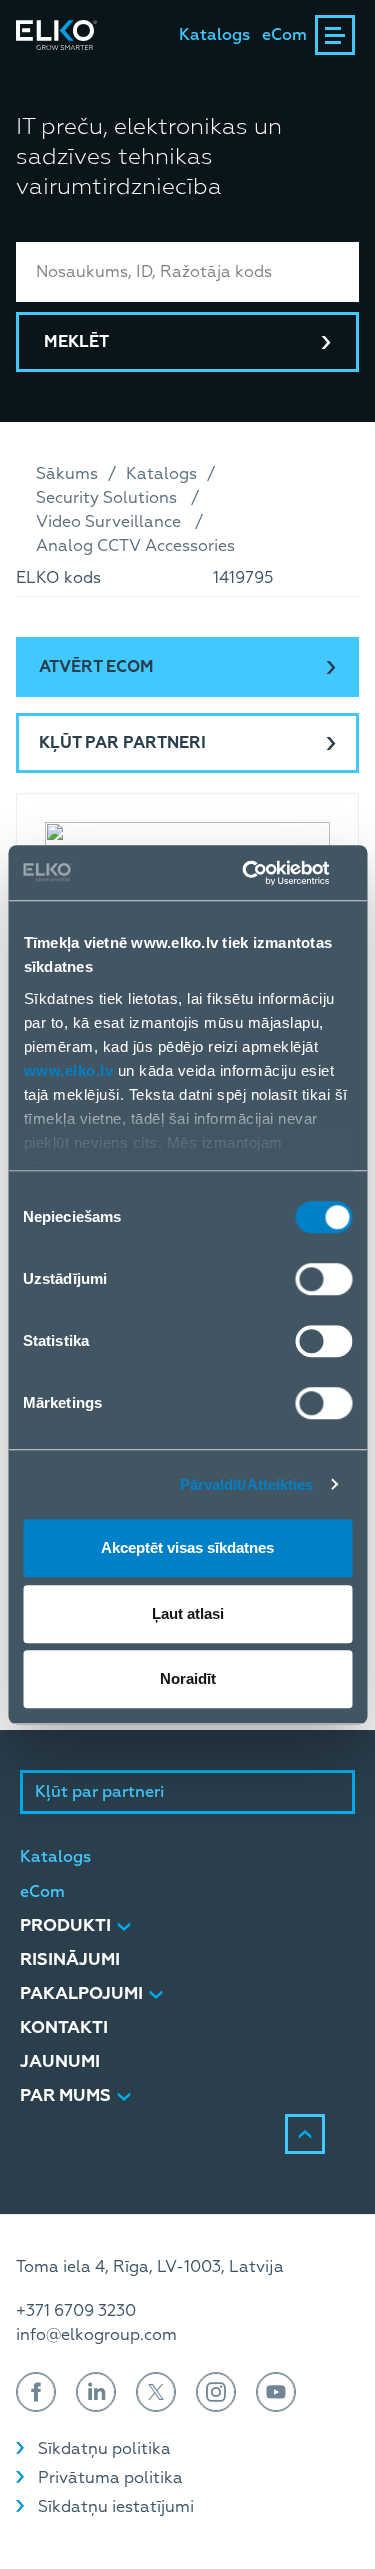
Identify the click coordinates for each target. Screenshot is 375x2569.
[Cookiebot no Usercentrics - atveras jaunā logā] (267, 873)
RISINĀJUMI (70, 1959)
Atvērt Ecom (96, 667)
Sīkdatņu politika (104, 2449)
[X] (156, 2392)
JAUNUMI (60, 2061)
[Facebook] (36, 2392)
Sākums (67, 474)
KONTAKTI (64, 2027)
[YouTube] (276, 2392)
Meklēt (76, 342)
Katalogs (214, 35)
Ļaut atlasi (188, 1613)
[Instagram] (216, 2392)
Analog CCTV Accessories (135, 546)
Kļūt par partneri (122, 743)
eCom (284, 35)
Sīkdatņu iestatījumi (116, 2507)
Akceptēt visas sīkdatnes (187, 1547)
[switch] (323, 1279)
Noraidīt (188, 1678)
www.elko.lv (68, 1070)
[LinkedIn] (96, 2392)
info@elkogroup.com (96, 2335)
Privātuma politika (110, 2478)
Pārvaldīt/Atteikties (247, 1484)
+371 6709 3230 (76, 2311)
